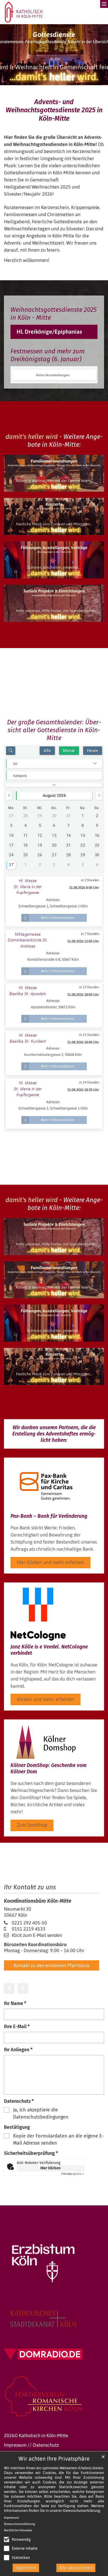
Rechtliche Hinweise (18, 2530)
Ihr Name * (15, 2003)
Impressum (11, 2518)
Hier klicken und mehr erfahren (50, 1562)
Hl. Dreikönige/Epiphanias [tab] (49, 332)
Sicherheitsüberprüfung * (31, 2153)
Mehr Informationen (58, 918)
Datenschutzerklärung (82, 2511)
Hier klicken (50, 2168)
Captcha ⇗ (73, 2174)
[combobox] (54, 764)
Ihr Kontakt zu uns (30, 1887)
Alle (47, 751)
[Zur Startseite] (24, 12)
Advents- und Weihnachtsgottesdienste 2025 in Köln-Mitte (54, 110)
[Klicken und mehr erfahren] (38, 1614)
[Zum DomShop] (46, 1742)
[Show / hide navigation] (96, 8)
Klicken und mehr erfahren (45, 1699)
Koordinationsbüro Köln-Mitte (38, 1901)
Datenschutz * (19, 2101)
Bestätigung (17, 2127)
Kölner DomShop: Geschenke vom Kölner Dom (48, 1768)
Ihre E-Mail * (17, 2027)
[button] (9, 1988)
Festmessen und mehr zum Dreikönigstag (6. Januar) (47, 355)
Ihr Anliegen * (18, 2050)
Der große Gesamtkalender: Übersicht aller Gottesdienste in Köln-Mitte (54, 730)
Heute (93, 751)
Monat (69, 751)
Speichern (26, 2568)
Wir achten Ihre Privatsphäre (54, 2459)
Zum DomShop (32, 1825)
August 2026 (54, 796)
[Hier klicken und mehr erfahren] (46, 1486)
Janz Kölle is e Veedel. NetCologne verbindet (49, 1650)
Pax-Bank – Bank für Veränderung (49, 1516)
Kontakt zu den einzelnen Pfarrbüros (52, 1965)
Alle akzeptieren (76, 2568)
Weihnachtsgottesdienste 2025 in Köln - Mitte (54, 314)
